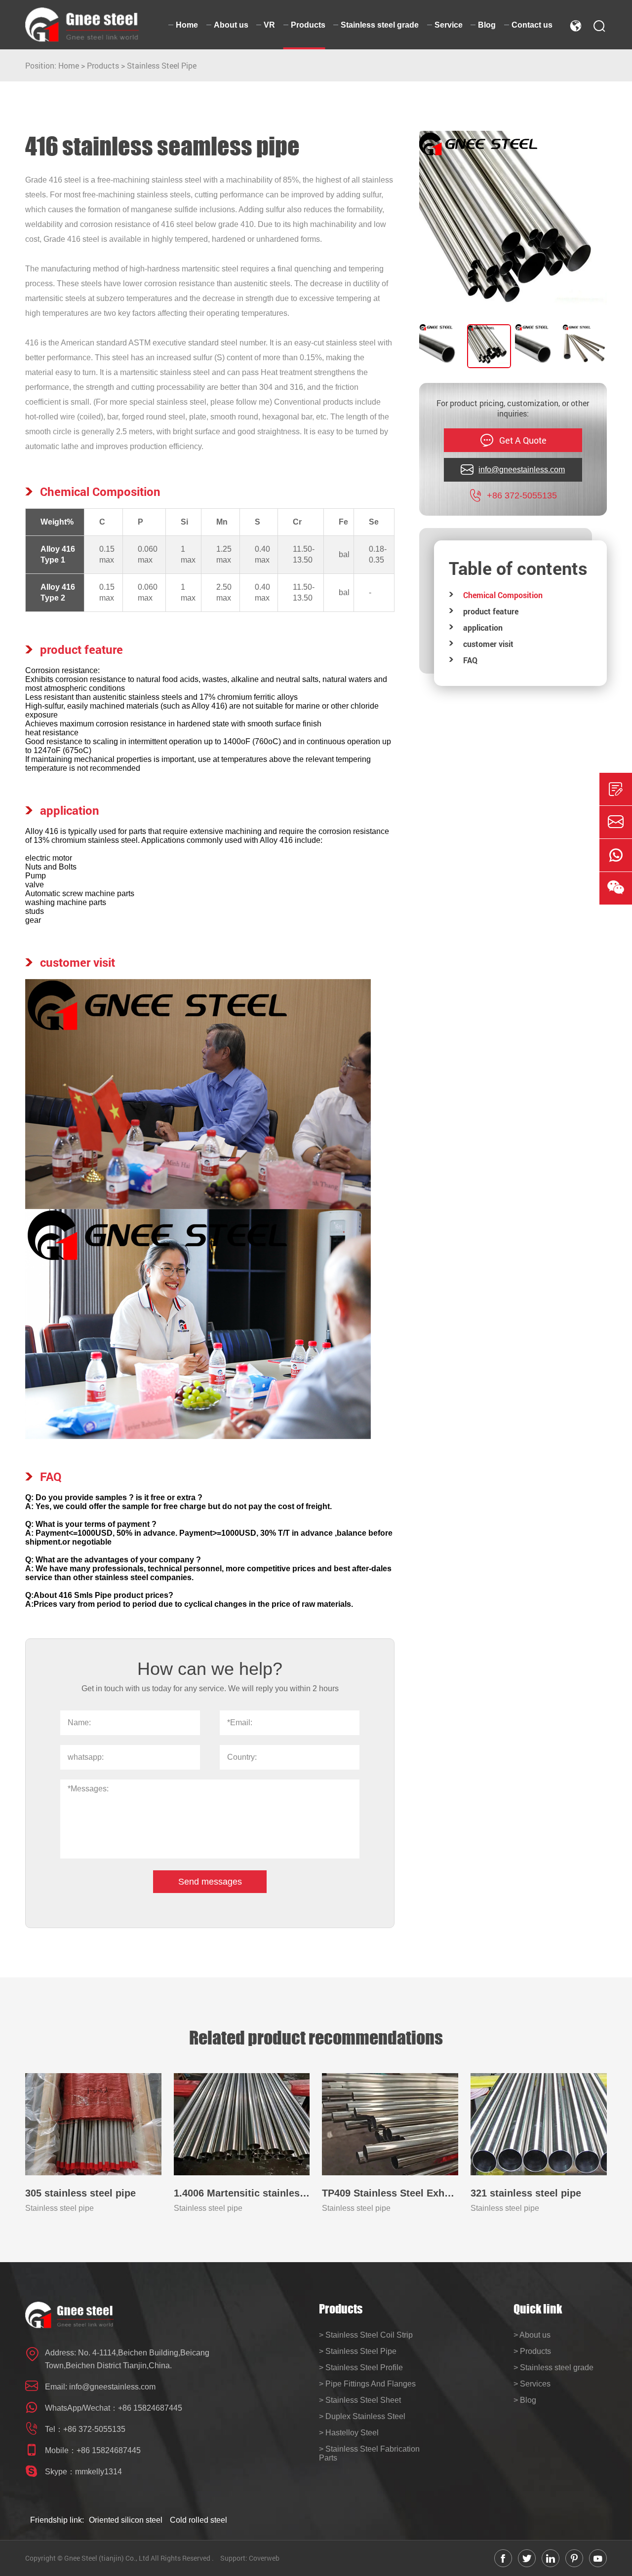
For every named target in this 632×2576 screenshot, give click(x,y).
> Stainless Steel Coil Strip (366, 2335)
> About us (532, 2335)
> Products (532, 2351)
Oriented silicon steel (126, 2520)
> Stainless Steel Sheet (360, 2400)
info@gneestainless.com (112, 2387)
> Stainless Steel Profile (361, 2368)
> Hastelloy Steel (349, 2433)
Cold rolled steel (198, 2520)
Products (103, 65)
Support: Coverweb (250, 2558)
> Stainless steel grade (553, 2368)
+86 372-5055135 (94, 2429)
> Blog (525, 2400)
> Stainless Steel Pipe (358, 2351)
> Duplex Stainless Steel (362, 2416)
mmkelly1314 (99, 2472)
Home (69, 65)
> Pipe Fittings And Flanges (367, 2384)
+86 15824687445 (150, 2408)
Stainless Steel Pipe (162, 65)
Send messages (210, 1882)
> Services (532, 2384)
